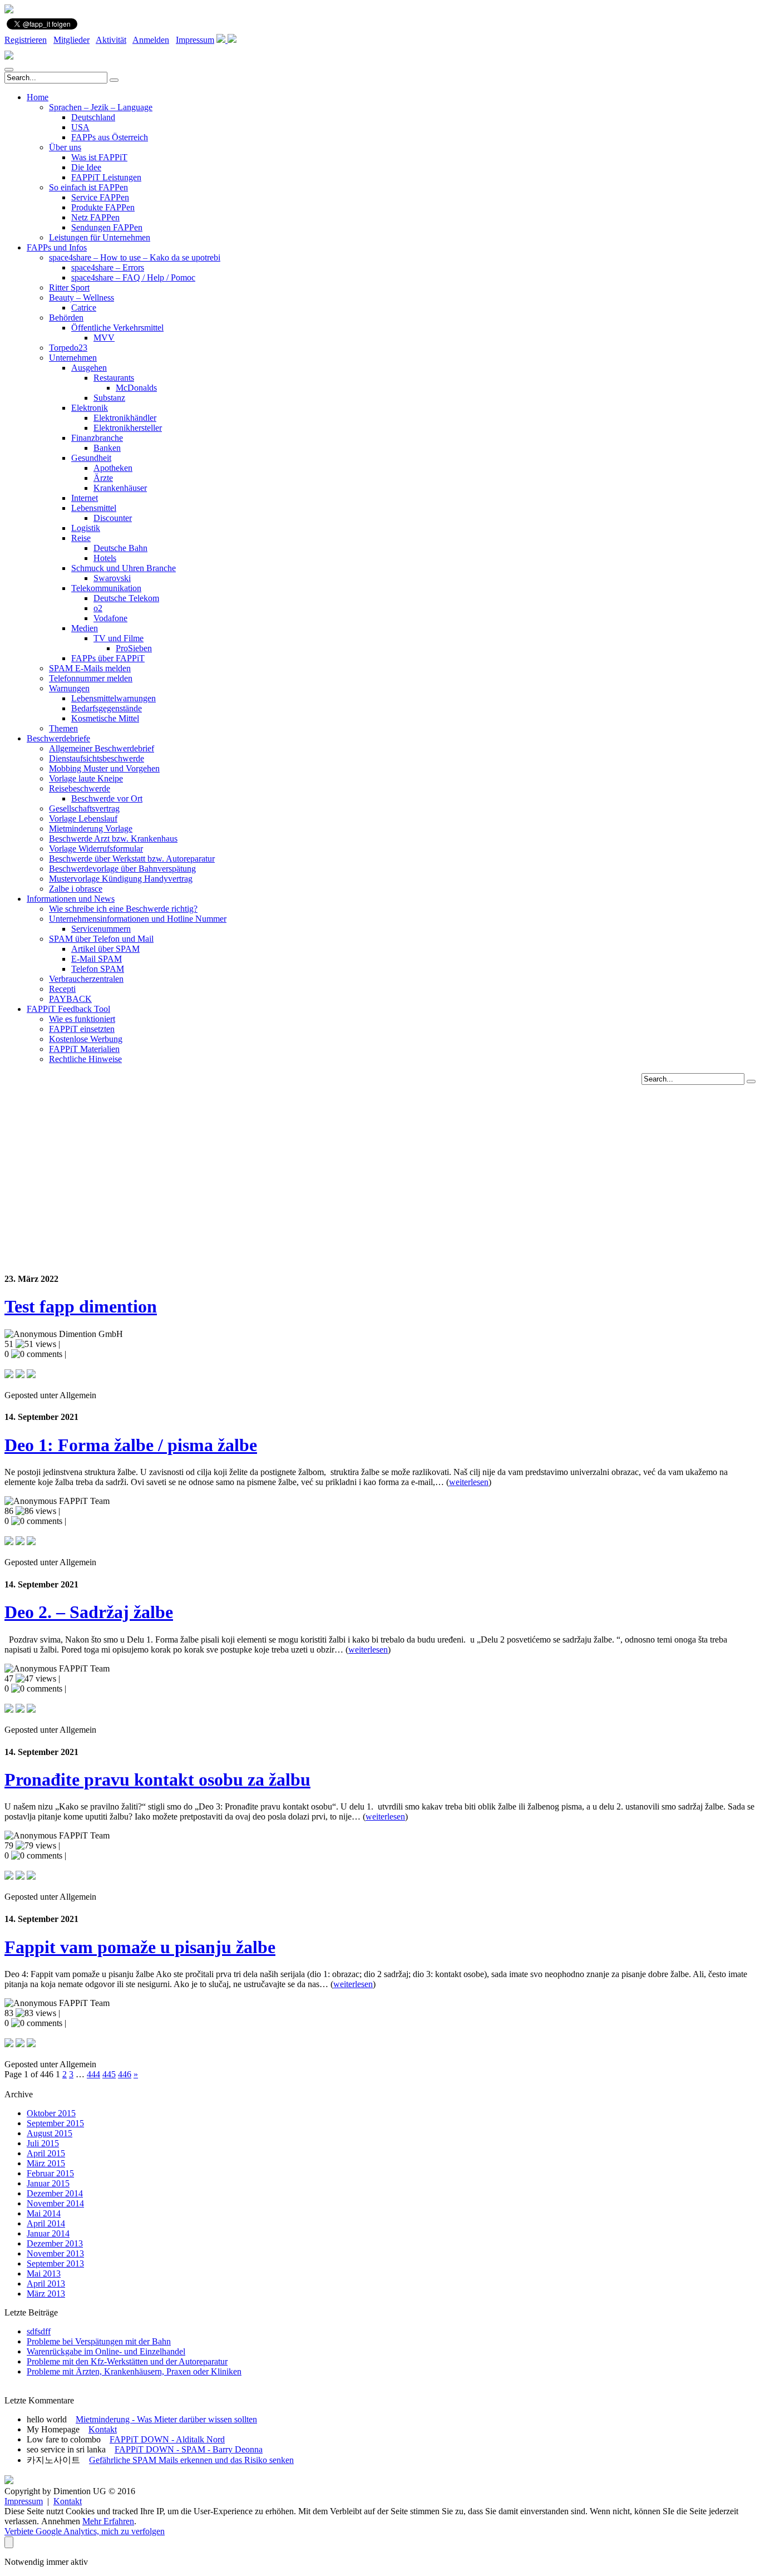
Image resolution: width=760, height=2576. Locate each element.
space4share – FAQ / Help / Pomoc (133, 277)
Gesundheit (91, 458)
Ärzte (103, 478)
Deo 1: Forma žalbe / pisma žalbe (131, 1445)
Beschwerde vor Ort (107, 798)
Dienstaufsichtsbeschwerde (97, 758)
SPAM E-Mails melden (90, 668)
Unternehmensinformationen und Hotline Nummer (138, 919)
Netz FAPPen (95, 217)
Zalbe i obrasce (76, 889)
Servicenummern (101, 929)
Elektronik (90, 408)
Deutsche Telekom (126, 598)
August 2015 (50, 2133)
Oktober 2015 (51, 2113)
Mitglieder (71, 40)
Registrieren (26, 40)
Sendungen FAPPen (107, 227)
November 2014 (55, 2203)
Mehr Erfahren (108, 2521)
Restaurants (114, 378)
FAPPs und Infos (57, 247)
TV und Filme (119, 638)
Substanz (109, 398)
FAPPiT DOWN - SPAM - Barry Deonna (189, 2449)
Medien (85, 628)
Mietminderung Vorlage (91, 829)
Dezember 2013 (55, 2243)
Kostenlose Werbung (86, 1039)
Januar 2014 (48, 2233)
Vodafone (110, 618)
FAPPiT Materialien (84, 1049)
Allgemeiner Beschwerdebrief (102, 748)
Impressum (195, 40)
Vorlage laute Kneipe (86, 778)
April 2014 (46, 2223)
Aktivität (111, 40)
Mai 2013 (44, 2273)
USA (80, 127)
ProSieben (134, 648)
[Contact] (222, 40)
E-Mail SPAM (97, 959)
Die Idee (86, 167)
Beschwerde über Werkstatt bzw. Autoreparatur (132, 859)
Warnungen (69, 688)
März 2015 (46, 2163)
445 (109, 2074)
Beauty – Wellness (82, 298)
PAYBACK (70, 999)
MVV (104, 338)
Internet (85, 498)
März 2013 (46, 2294)
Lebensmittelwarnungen (113, 698)
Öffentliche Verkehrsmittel (117, 328)
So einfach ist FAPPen (88, 187)
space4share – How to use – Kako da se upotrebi (135, 257)
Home (38, 97)
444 (93, 2074)
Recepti (62, 989)
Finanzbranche (97, 438)
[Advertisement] (380, 1163)
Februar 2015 (50, 2173)
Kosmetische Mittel (105, 718)
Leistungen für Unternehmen (100, 237)
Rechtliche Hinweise (85, 1059)
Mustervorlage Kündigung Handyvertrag (121, 879)
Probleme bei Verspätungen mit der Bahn (99, 2341)
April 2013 (46, 2284)
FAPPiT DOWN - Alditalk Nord (167, 2439)
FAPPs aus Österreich (110, 137)
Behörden (66, 318)
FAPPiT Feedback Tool (68, 1009)
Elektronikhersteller (128, 428)
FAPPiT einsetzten (82, 1029)
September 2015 (55, 2123)
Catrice (84, 308)
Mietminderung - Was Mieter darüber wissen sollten (166, 2419)
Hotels (105, 558)
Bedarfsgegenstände (107, 708)
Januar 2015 (48, 2183)
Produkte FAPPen (103, 207)
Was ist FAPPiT (99, 157)
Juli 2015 (43, 2143)
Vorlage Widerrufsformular (96, 849)
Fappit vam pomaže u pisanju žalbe (140, 1947)
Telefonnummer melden (91, 678)
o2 (98, 608)
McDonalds (136, 388)
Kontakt (103, 2429)
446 (125, 2074)
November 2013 (55, 2253)
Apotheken (113, 468)
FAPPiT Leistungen (106, 177)
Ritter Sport (69, 287)
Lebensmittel (94, 508)
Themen (63, 728)
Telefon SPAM (98, 969)
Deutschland (93, 117)
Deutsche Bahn (120, 548)
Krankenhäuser (120, 488)
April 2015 (46, 2153)
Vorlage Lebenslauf (83, 818)
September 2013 (55, 2263)
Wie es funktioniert (82, 1019)
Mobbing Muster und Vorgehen (104, 768)
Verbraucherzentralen (86, 979)
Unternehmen (73, 358)
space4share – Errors (108, 267)
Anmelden (151, 40)
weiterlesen (469, 1482)
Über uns (65, 147)
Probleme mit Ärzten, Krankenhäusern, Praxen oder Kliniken (134, 2371)
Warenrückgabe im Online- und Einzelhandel (106, 2351)
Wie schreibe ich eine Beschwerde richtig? (123, 909)
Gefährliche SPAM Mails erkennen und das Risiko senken (191, 2460)
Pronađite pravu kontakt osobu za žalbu (157, 1779)
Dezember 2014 (55, 2193)
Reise (81, 538)
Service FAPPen (100, 197)
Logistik (86, 528)
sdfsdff (39, 2331)
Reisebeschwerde (80, 788)
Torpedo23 (68, 348)
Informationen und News (71, 899)
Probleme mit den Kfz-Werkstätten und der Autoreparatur (127, 2361)
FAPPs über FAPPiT (108, 658)
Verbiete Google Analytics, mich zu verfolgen (85, 2531)
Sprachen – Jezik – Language (101, 107)
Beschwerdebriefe (58, 738)
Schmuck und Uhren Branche (124, 568)
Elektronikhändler (125, 418)
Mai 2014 (44, 2213)
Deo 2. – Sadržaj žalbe (89, 1612)
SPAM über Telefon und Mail (101, 939)
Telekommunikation (106, 588)
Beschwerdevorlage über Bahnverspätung (122, 869)
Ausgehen (89, 368)
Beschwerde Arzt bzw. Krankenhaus (113, 839)
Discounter (113, 518)
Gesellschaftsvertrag (84, 808)
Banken (107, 448)
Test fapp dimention (81, 1306)
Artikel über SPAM (105, 949)
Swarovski (112, 578)
